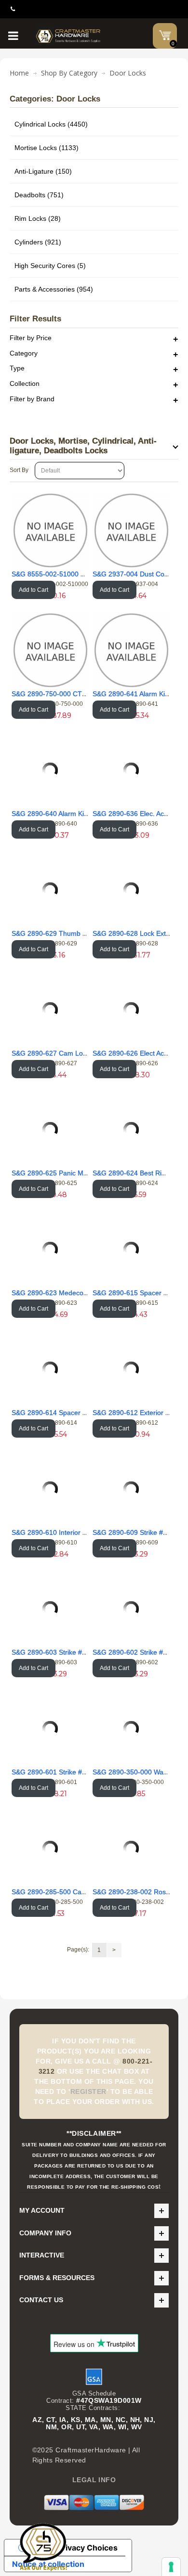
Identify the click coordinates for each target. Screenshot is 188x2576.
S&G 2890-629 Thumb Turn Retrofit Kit (71, 933)
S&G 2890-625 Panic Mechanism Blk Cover (78, 1173)
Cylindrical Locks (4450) (51, 124)
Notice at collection (48, 2564)
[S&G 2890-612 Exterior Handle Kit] (131, 1369)
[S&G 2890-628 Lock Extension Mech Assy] (131, 890)
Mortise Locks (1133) (47, 148)
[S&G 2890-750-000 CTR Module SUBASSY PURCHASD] (50, 650)
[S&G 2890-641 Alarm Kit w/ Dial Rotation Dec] (131, 650)
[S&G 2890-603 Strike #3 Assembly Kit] (50, 1609)
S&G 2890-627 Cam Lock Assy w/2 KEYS (74, 1053)
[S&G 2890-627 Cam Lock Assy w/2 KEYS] (50, 1010)
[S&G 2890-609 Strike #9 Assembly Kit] (131, 1489)
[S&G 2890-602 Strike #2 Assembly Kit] (131, 1609)
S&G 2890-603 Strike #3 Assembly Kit (69, 1652)
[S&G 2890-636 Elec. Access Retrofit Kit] (131, 770)
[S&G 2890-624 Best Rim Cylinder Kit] (131, 1130)
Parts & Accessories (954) (54, 289)
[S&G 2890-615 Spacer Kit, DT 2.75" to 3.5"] (131, 1250)
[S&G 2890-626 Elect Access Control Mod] (131, 1010)
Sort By (19, 470)
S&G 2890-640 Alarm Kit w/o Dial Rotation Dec (82, 814)
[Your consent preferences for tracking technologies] (171, 2567)
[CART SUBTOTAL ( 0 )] (165, 35)
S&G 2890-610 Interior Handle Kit (63, 1532)
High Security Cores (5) (50, 266)
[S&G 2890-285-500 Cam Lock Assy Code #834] (50, 1849)
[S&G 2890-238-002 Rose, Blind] (131, 1849)
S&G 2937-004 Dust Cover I (135, 574)
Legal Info (94, 2480)
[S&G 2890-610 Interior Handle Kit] (50, 1489)
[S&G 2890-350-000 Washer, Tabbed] (131, 1729)
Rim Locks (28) (38, 218)
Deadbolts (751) (39, 195)
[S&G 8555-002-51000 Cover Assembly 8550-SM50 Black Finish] (50, 530)
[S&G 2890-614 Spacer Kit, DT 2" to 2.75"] (50, 1369)
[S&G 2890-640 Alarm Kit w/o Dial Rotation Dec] (50, 770)
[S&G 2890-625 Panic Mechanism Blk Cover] (50, 1130)
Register (88, 2091)
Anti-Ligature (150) (43, 171)
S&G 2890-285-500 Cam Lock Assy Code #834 (83, 1892)
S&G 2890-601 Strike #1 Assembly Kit (69, 1772)
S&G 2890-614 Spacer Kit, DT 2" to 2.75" (74, 1413)
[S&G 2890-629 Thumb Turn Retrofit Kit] (50, 890)
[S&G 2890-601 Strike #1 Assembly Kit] (50, 1729)
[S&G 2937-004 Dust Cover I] (131, 530)
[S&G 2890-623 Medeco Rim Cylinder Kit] (50, 1250)
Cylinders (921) (38, 242)
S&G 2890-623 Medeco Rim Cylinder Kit (73, 1293)
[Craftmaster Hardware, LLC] (68, 36)
